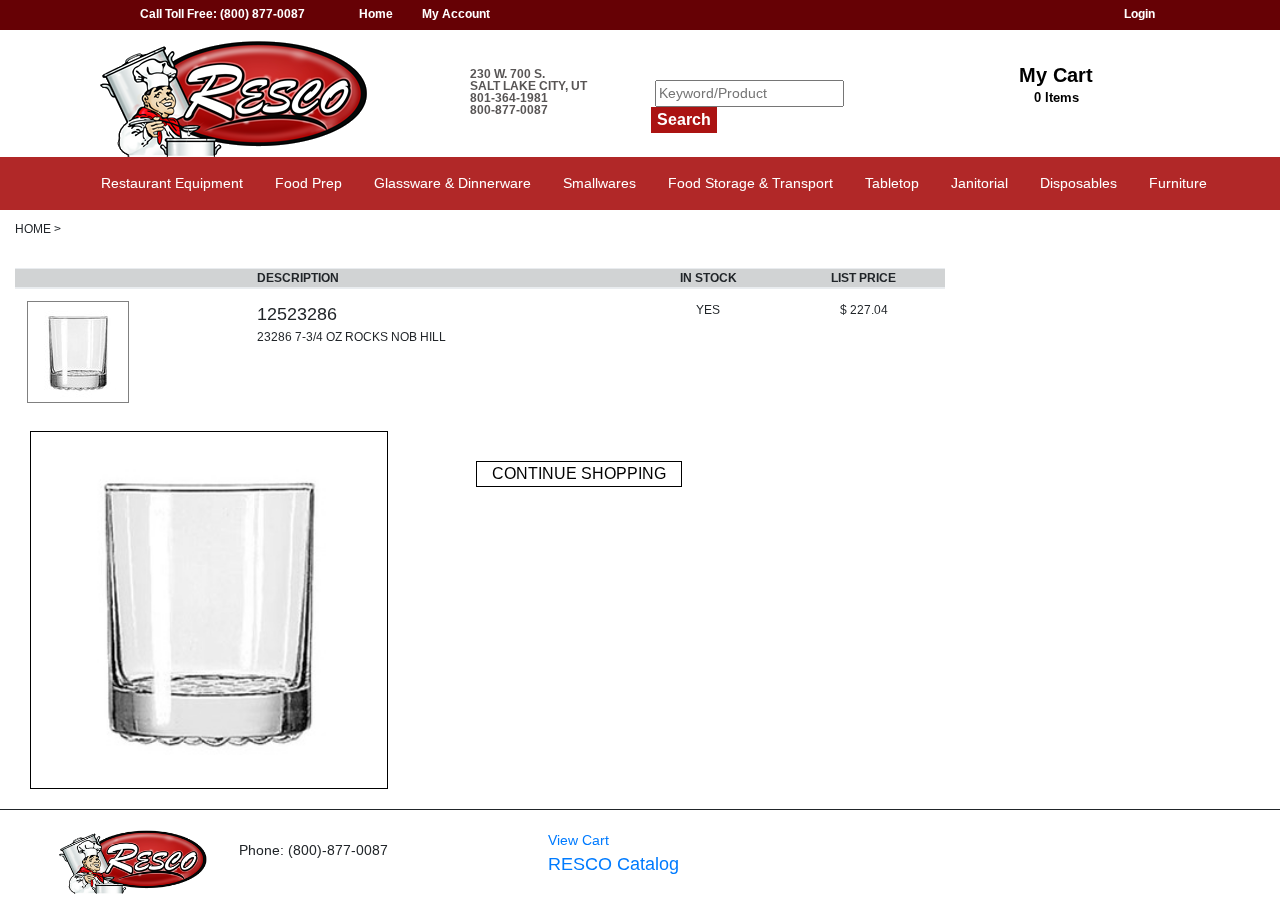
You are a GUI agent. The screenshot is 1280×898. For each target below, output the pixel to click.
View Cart (578, 840)
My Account (456, 14)
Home (376, 14)
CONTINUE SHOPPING (579, 473)
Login (1139, 14)
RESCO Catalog (613, 864)
